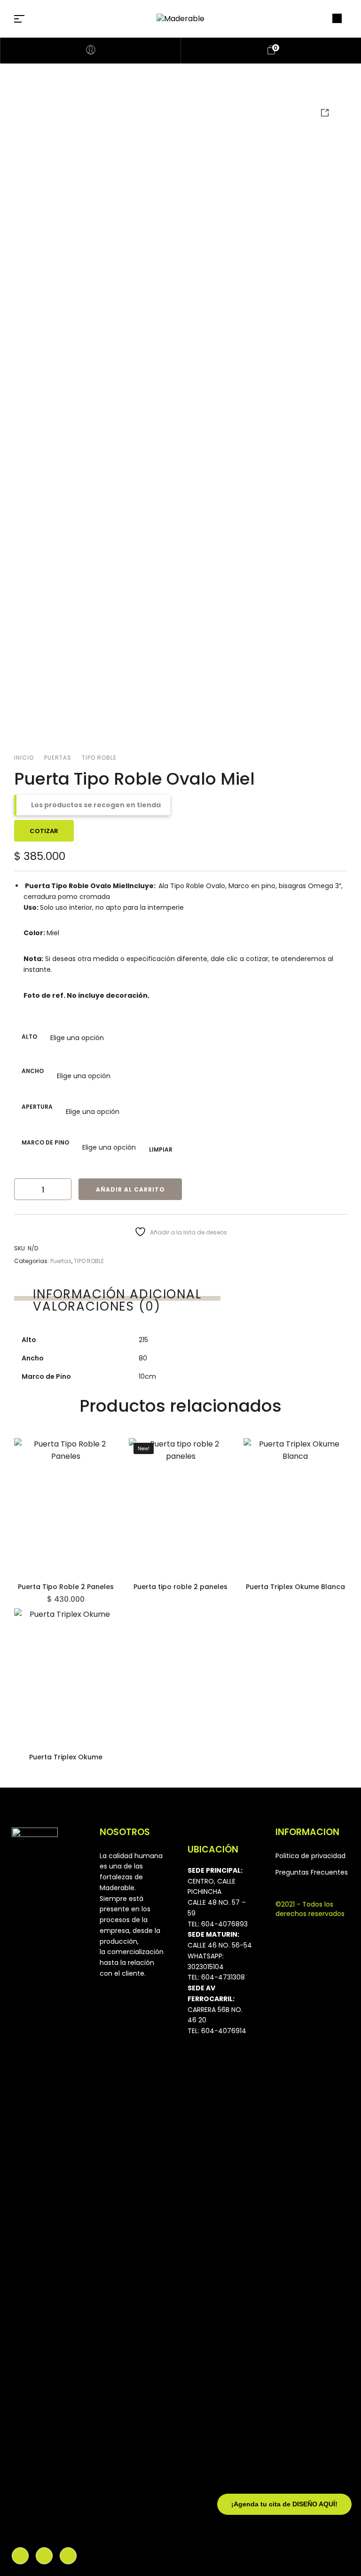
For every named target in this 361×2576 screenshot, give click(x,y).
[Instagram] (44, 2556)
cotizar (44, 831)
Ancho (33, 1071)
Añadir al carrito (130, 1189)
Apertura (37, 1107)
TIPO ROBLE (99, 758)
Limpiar (161, 1149)
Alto (29, 1037)
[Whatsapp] (68, 2556)
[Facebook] (20, 2556)
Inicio (24, 758)
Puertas (58, 758)
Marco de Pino (45, 1142)
